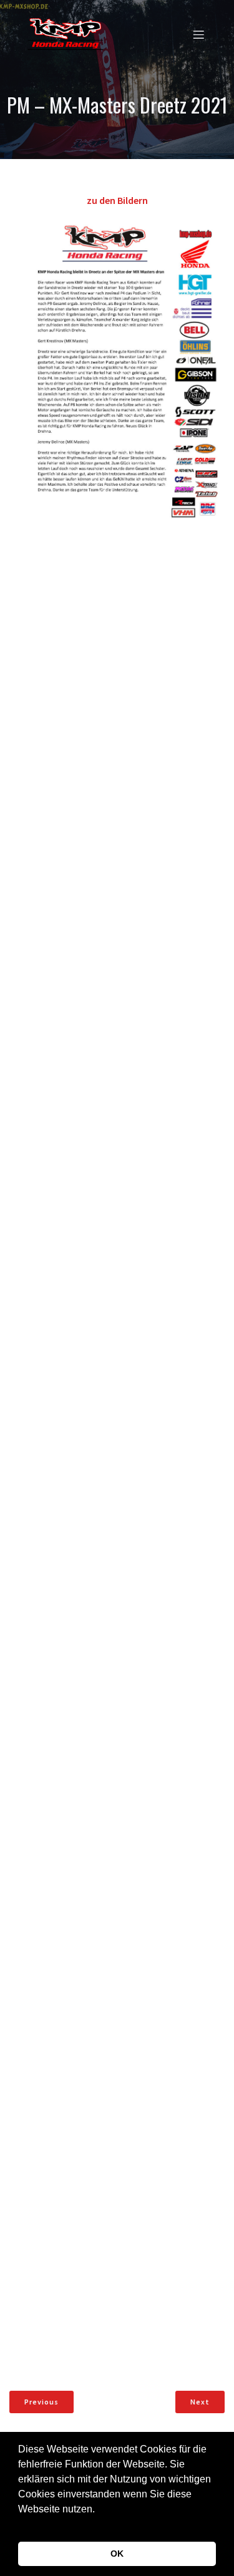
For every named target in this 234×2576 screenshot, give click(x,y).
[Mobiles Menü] (198, 34)
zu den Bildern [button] (117, 200)
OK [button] (117, 2554)
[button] (20, 2525)
